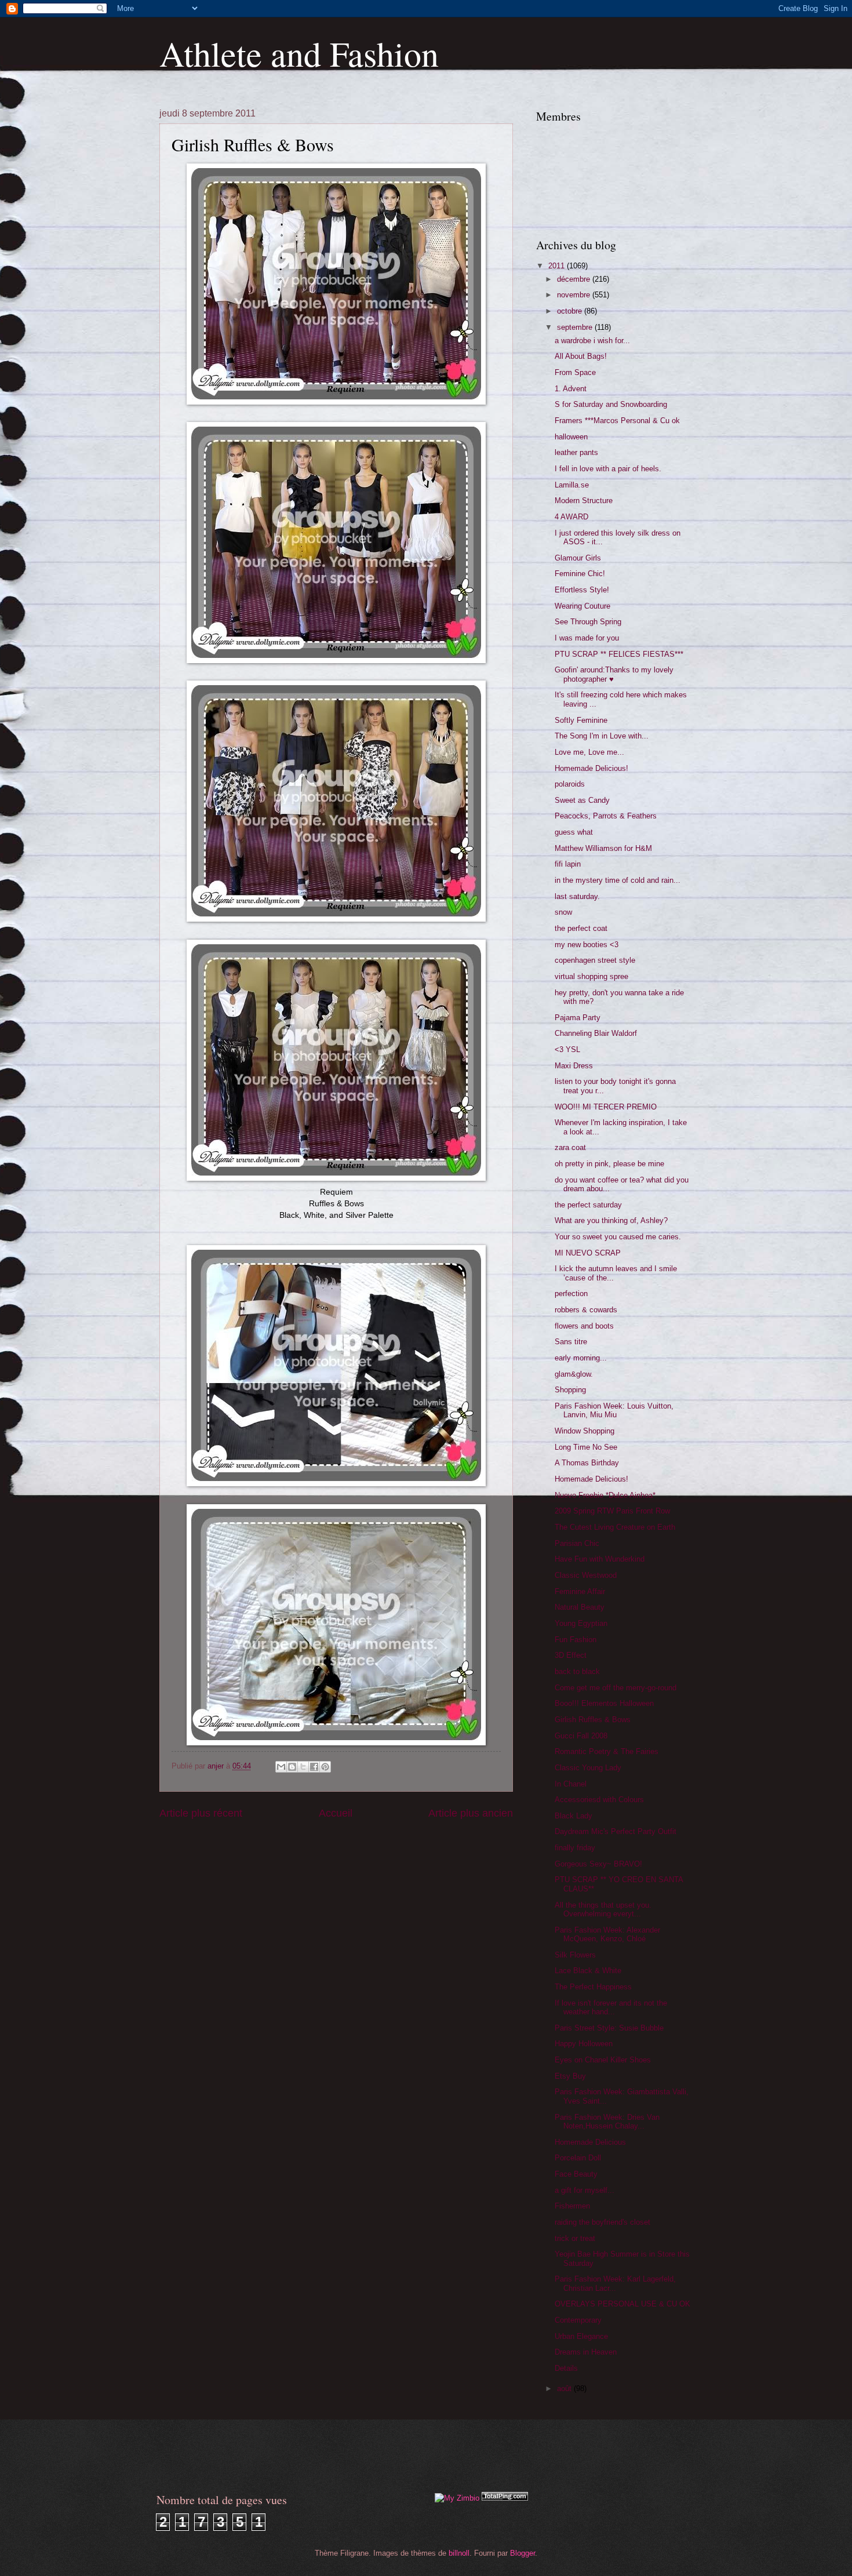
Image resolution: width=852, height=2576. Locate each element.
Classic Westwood (586, 1575)
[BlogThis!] (292, 1767)
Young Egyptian (581, 1623)
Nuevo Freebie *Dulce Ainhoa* (605, 1495)
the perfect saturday (588, 1205)
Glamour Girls (578, 558)
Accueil (336, 1813)
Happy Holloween (584, 2044)
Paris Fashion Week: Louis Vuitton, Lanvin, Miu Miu (614, 1410)
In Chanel (571, 1784)
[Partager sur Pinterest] (325, 1767)
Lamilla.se (572, 485)
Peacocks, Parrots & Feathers (606, 816)
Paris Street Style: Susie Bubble (609, 2028)
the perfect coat (581, 928)
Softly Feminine (581, 720)
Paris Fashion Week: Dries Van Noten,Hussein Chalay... (607, 2122)
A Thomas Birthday (587, 1463)
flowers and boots (584, 1326)
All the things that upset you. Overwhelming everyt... (603, 1909)
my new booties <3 (587, 945)
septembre (576, 327)
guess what (574, 832)
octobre (571, 311)
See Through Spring (588, 622)
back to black (577, 1671)
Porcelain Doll (578, 2158)
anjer (217, 1766)
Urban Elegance (581, 2336)
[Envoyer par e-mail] (281, 1767)
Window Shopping (585, 1431)
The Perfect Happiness (593, 1987)
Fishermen (572, 2206)
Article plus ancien (471, 1813)
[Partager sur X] (303, 1767)
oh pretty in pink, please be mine (609, 1164)
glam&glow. (574, 1374)
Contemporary (578, 2320)
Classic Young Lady (588, 1768)
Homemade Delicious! (591, 768)
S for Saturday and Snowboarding (611, 404)
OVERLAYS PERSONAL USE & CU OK (622, 2304)
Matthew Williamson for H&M (603, 848)
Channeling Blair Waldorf (596, 1033)
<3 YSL (567, 1049)
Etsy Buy (570, 2076)
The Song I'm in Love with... (602, 736)
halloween (571, 437)
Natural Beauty (580, 1607)
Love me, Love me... (589, 752)
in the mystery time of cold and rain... (618, 880)
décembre (575, 279)
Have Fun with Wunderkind (600, 1559)
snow (563, 912)
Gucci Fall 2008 (581, 1736)
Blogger (523, 2553)
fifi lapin (568, 864)
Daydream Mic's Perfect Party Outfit (616, 1831)
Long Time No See (586, 1447)
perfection (571, 1294)
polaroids (570, 784)
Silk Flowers (575, 1955)
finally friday (575, 1848)
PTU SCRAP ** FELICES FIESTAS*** (619, 654)
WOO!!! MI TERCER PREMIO (606, 1107)
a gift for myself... (585, 2190)
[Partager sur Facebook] (314, 1767)
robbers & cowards (586, 1310)
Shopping (570, 1390)
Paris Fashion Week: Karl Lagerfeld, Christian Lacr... (615, 2283)
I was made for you (587, 638)
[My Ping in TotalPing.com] (505, 2498)
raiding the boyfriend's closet (602, 2222)
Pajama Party (578, 1018)
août (565, 2388)
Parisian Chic (577, 1543)
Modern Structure (584, 501)
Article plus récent (201, 1813)
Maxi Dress (574, 1066)
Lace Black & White (588, 1971)
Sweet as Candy (582, 800)
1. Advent (571, 389)
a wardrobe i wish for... (592, 341)
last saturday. (577, 896)
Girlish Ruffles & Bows (593, 1720)
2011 (558, 266)
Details (566, 2368)
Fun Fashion (576, 1640)
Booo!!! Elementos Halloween (604, 1703)
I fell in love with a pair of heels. (608, 469)
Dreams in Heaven (586, 2352)
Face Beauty (576, 2174)
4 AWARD (571, 517)
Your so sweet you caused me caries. (618, 1237)
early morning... (581, 1358)
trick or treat (575, 2238)
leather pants (576, 452)
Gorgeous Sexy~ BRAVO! (598, 1864)
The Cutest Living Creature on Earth (615, 1527)
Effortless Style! (582, 590)
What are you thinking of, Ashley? (611, 1220)
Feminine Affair (580, 1591)
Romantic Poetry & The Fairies (607, 1751)
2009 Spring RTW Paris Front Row (612, 1511)
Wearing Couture (582, 606)
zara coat (570, 1147)
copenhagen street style (595, 960)
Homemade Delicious (590, 2142)
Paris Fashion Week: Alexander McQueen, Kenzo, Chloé (607, 1934)
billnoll (459, 2553)
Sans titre (571, 1342)
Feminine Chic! (580, 574)
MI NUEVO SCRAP (588, 1253)
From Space (575, 372)
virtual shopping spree (591, 976)
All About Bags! (581, 356)
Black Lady (574, 1816)
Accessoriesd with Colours (599, 1800)
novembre (575, 295)
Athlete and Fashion (299, 53)
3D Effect (571, 1655)
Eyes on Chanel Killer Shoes (603, 2060)
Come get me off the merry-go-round (616, 1688)
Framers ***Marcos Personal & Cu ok (617, 421)
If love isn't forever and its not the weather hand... (611, 2007)
